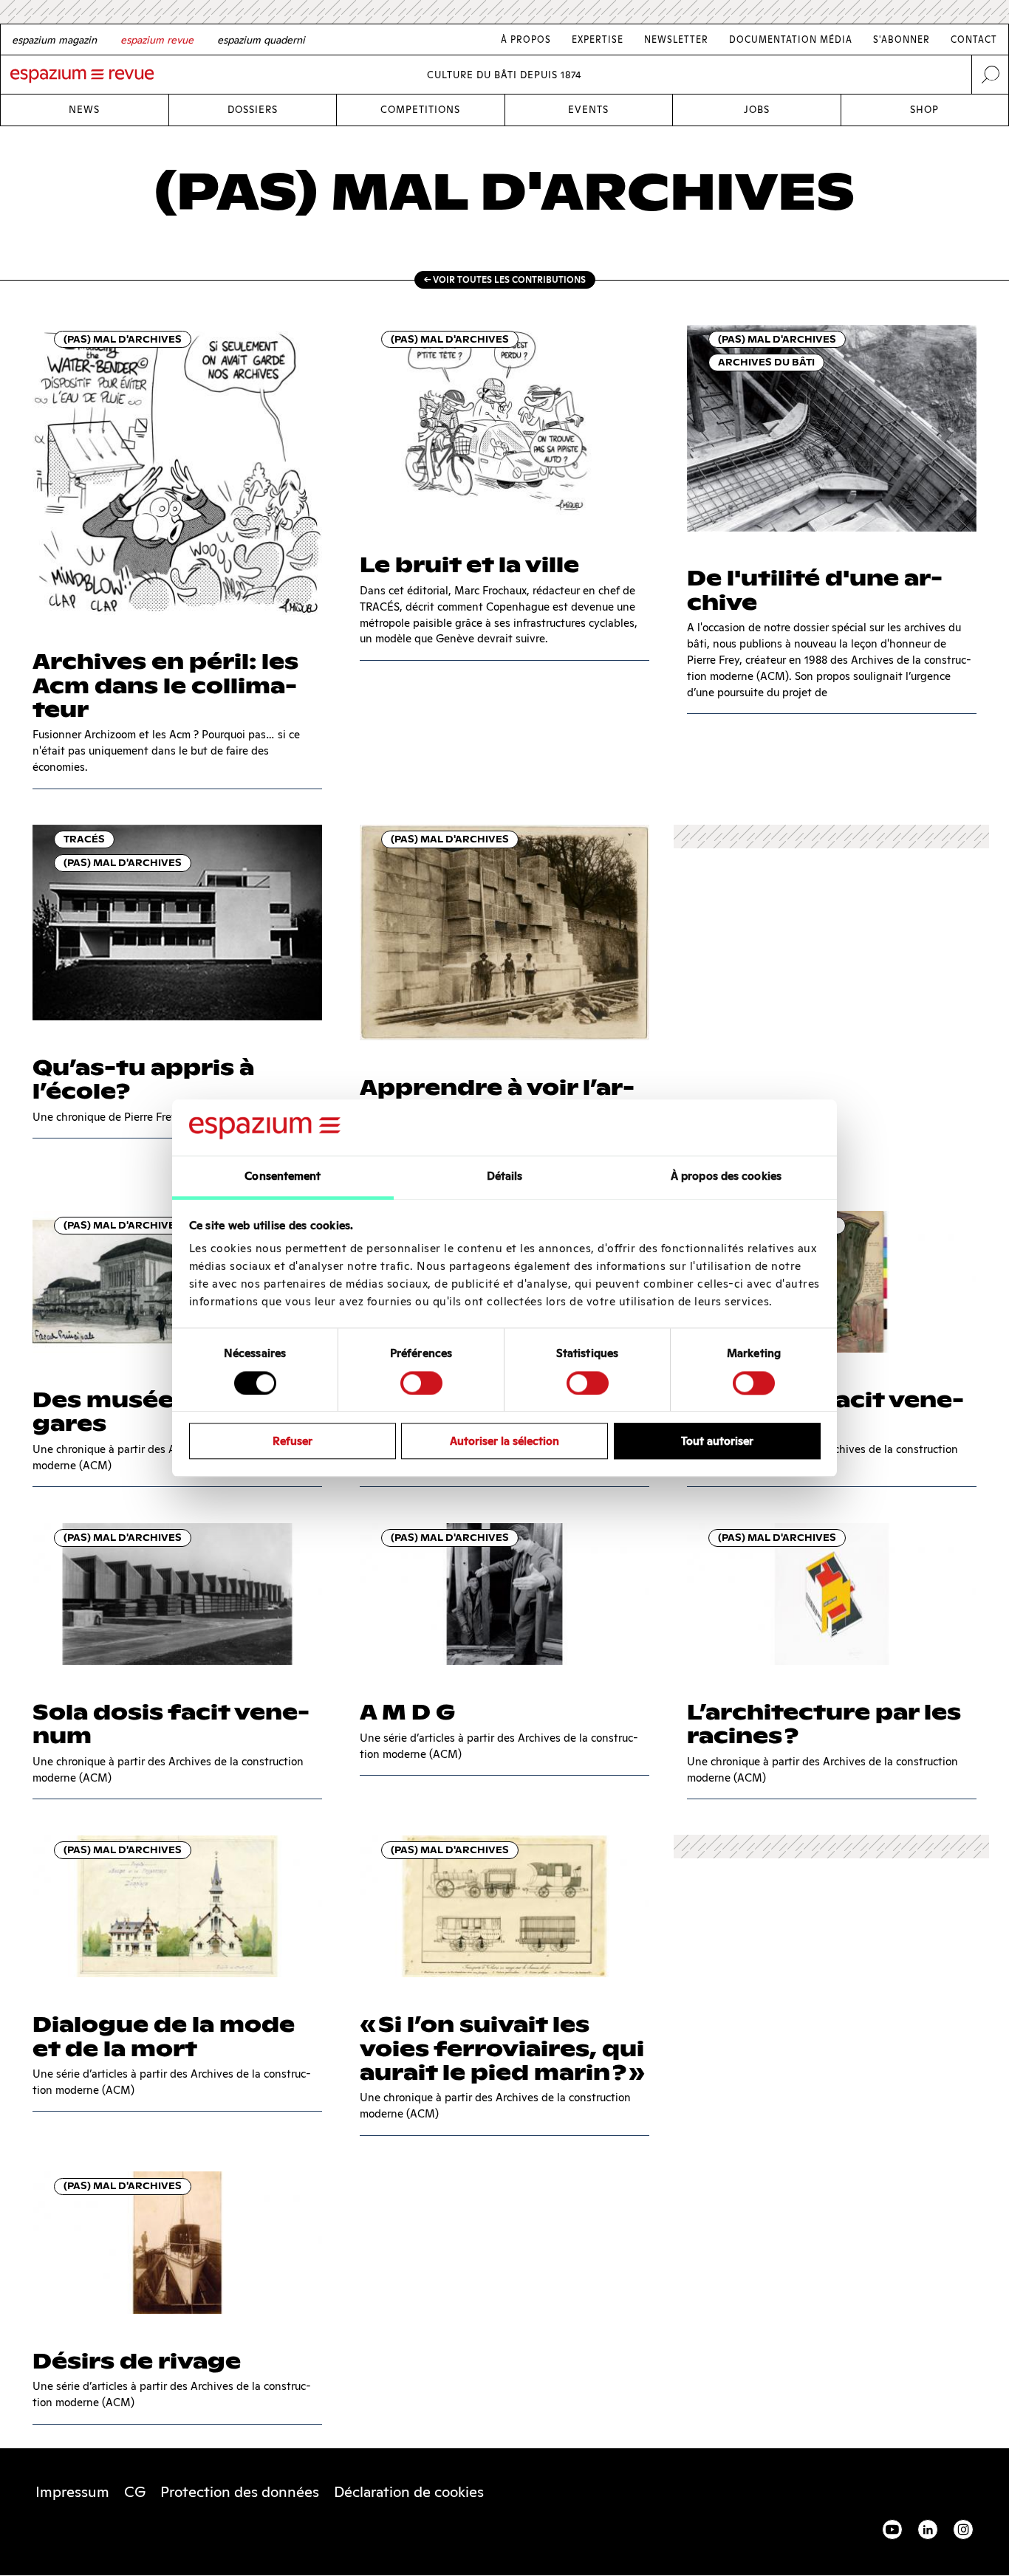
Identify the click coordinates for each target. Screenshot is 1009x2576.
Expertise (598, 40)
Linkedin (928, 2529)
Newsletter (676, 40)
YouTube (892, 2529)
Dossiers (253, 110)
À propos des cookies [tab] (726, 1177)
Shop (924, 110)
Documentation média (791, 40)
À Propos (526, 40)
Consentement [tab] (283, 1177)
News (84, 110)
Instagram (963, 2529)
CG (135, 2492)
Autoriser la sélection (504, 1441)
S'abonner (902, 40)
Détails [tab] (505, 1177)
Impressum (72, 2492)
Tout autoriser (717, 1441)
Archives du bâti (766, 362)
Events (588, 110)
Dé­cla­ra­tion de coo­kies (409, 2492)
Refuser (293, 1441)
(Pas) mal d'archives (123, 339)
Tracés (84, 839)
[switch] (421, 1383)
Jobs (757, 110)
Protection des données (240, 2492)
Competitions (420, 110)
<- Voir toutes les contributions (505, 279)
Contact (974, 40)
